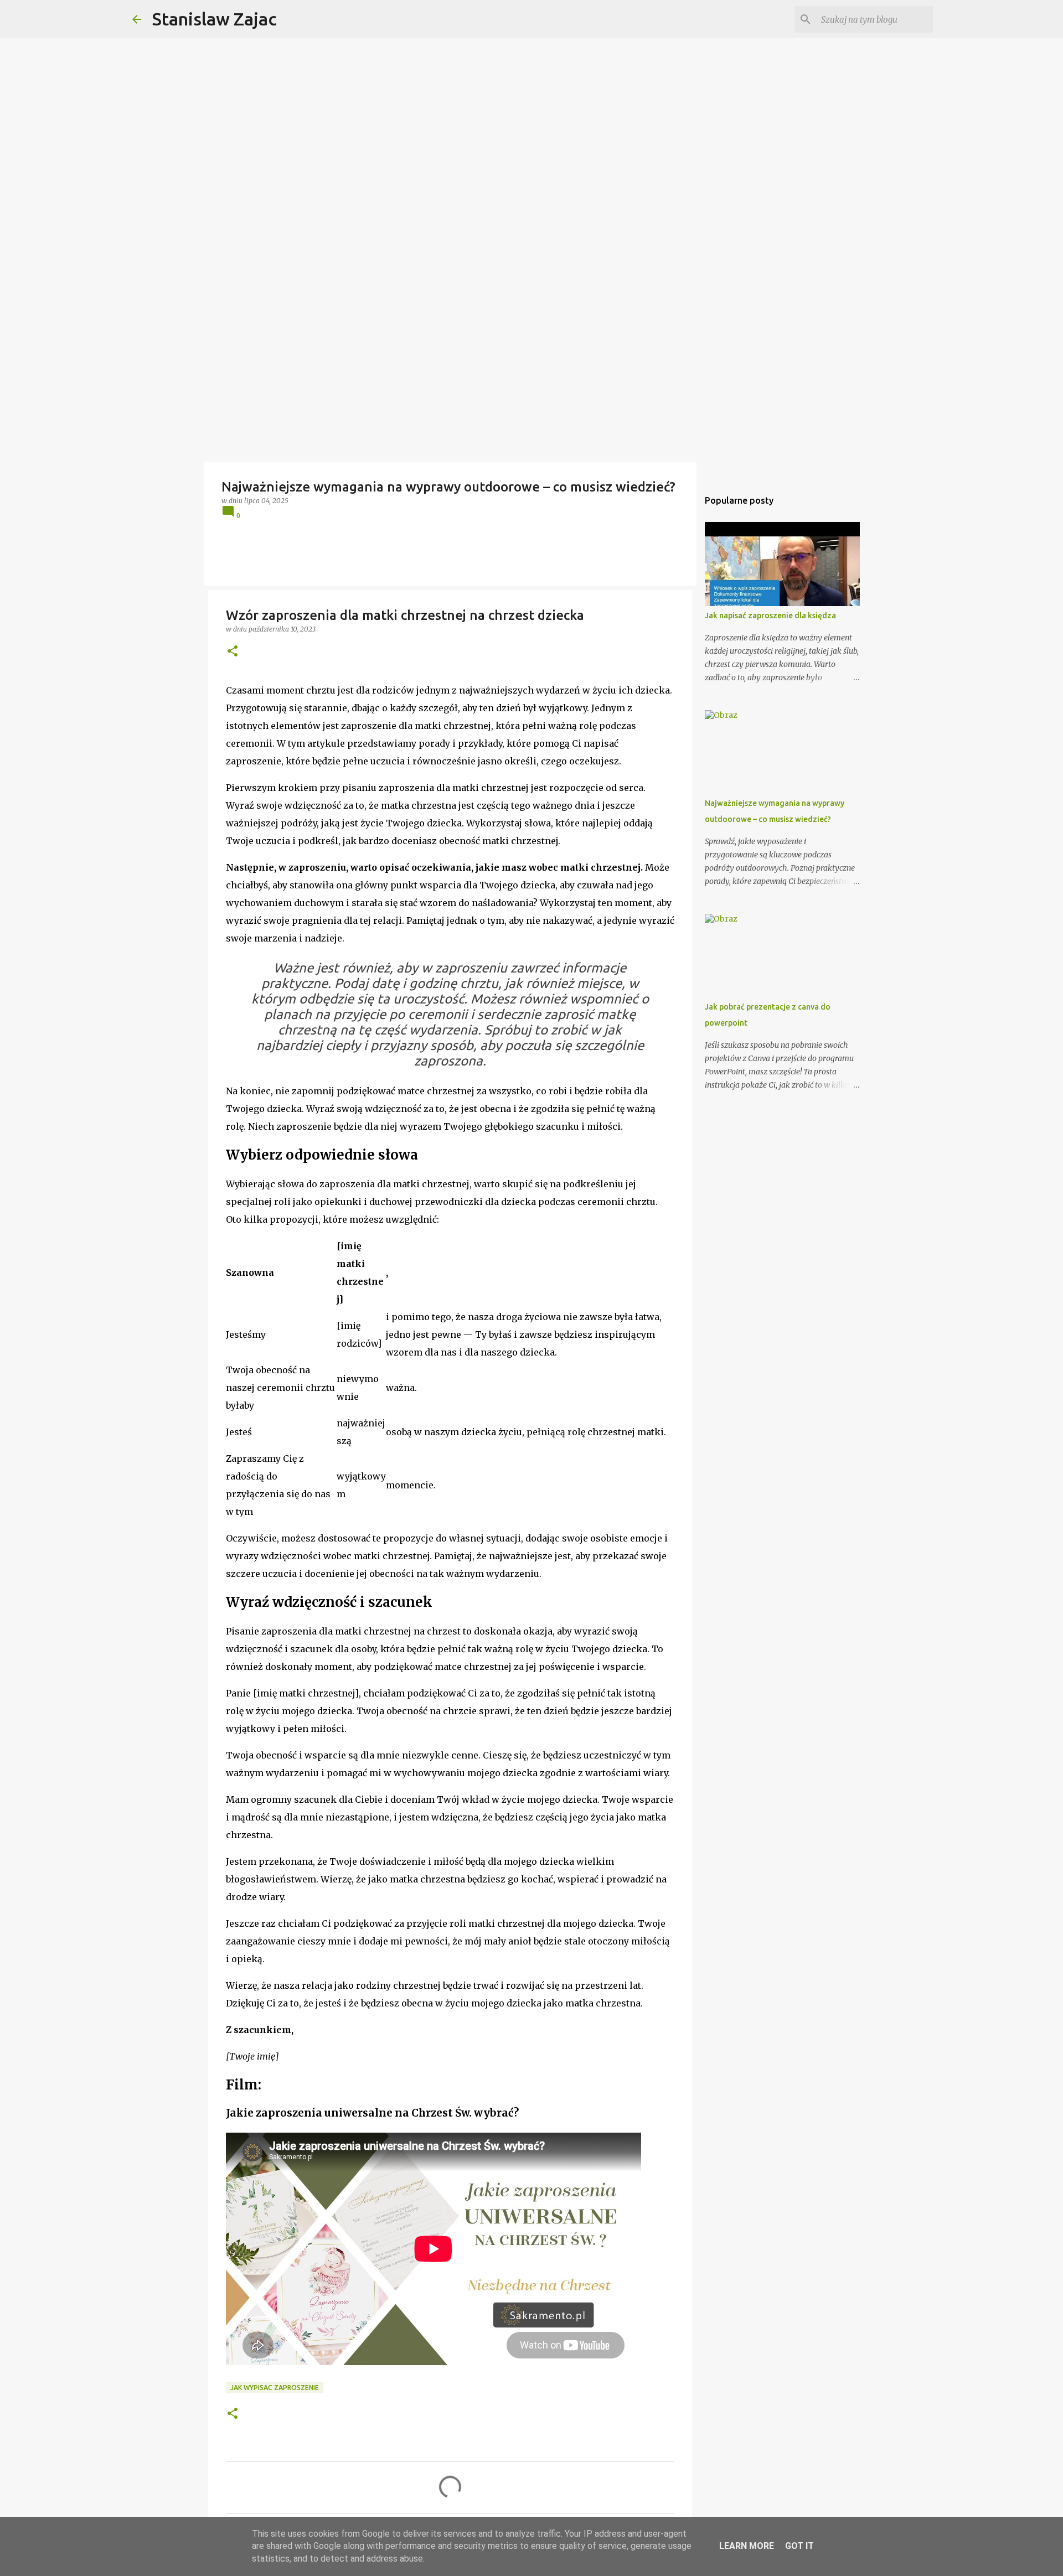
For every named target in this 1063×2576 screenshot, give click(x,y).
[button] (233, 652)
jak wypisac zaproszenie (275, 2388)
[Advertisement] (531, 379)
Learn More (747, 2546)
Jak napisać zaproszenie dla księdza (770, 615)
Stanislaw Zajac (215, 19)
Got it (799, 2546)
